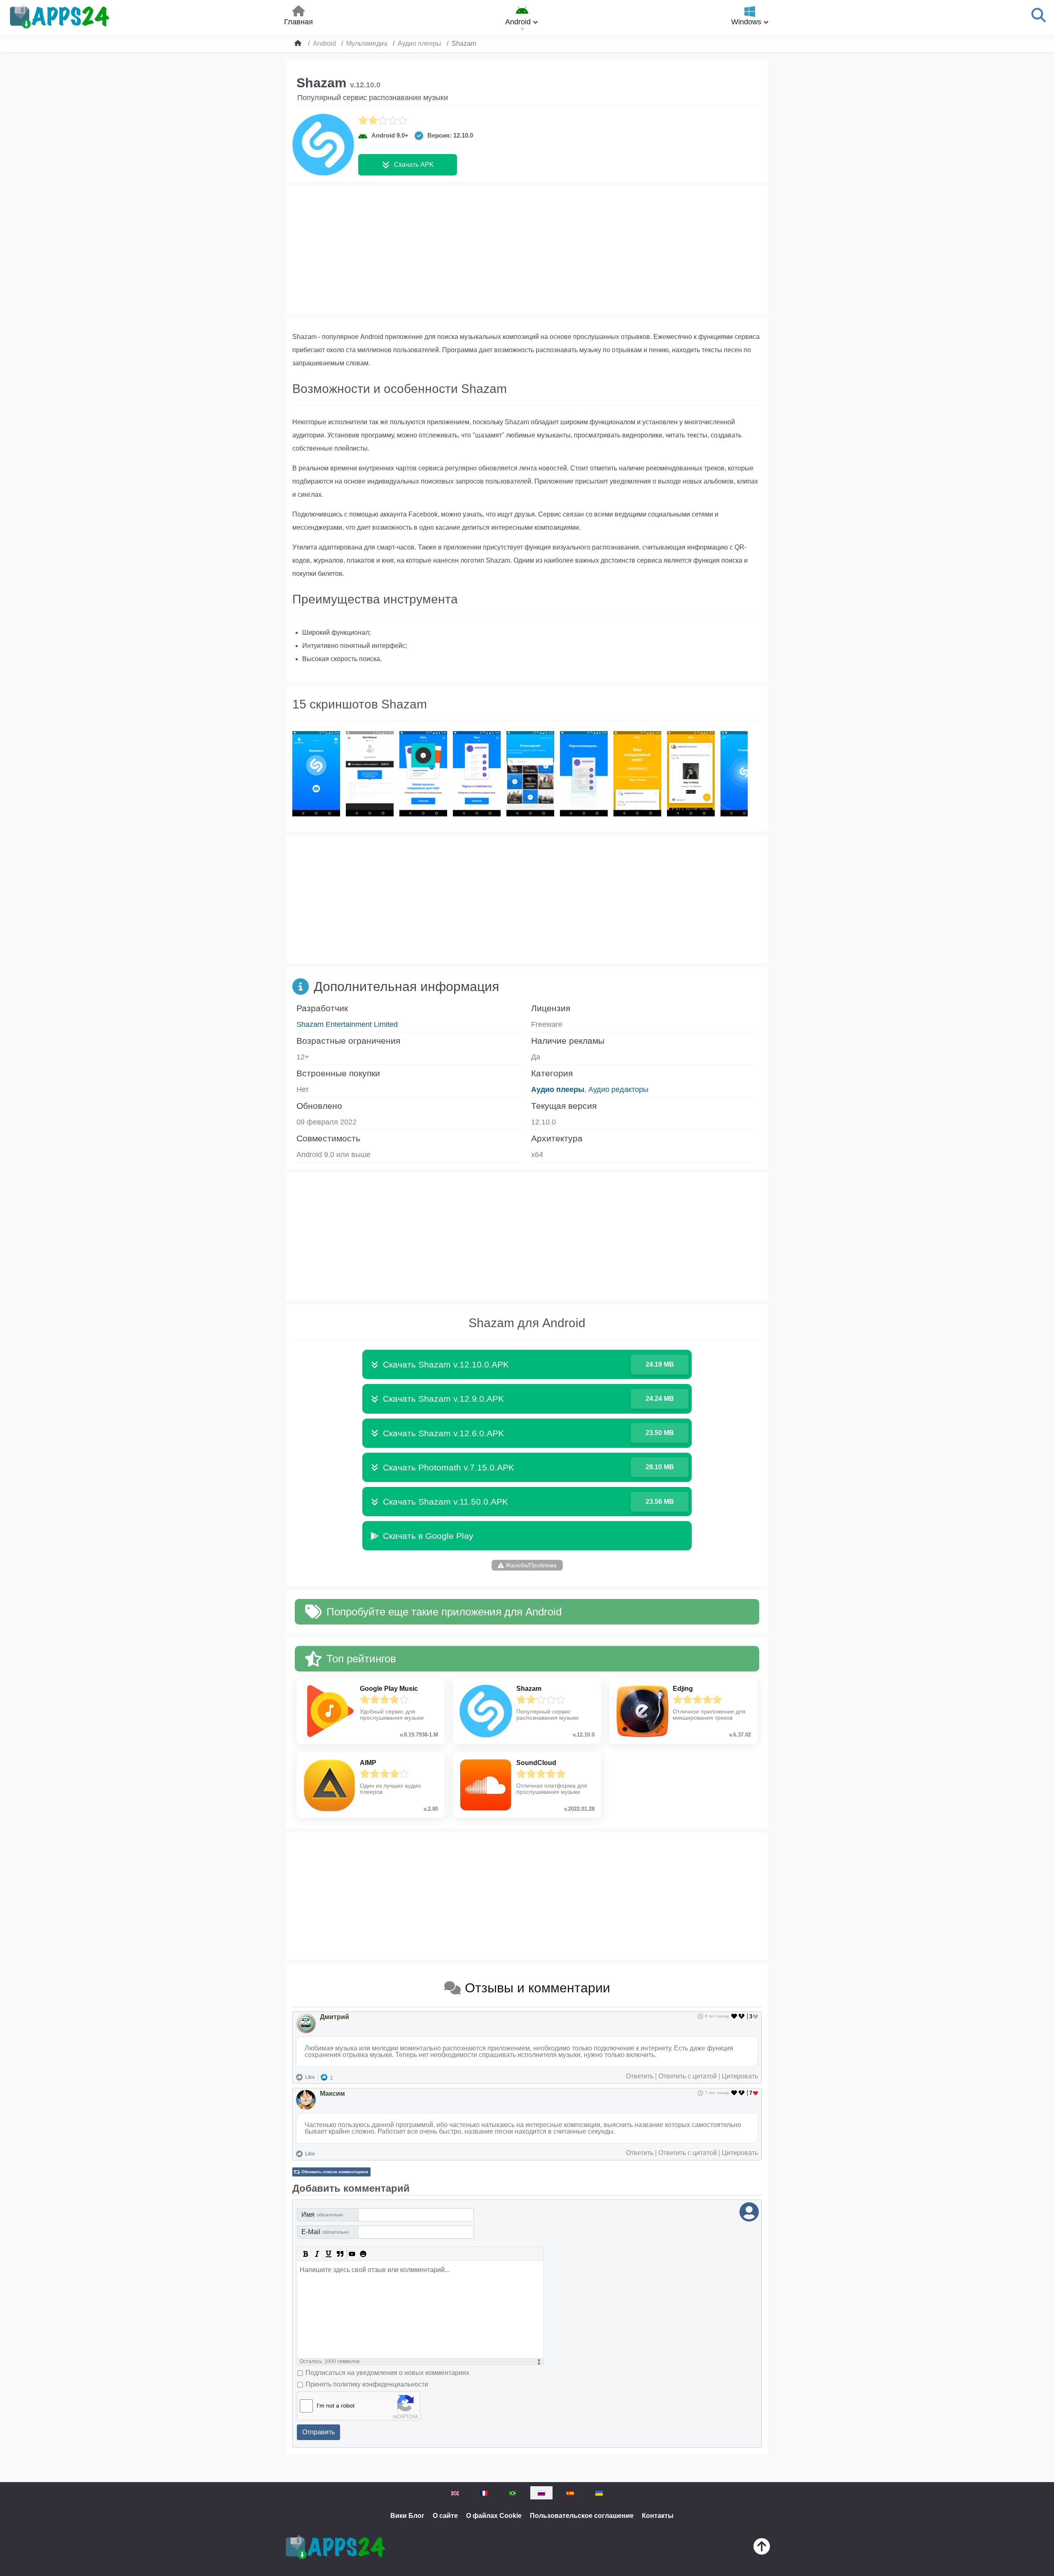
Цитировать (740, 2076)
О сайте (445, 2516)
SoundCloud (536, 1763)
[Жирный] (305, 2254)
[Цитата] (340, 2254)
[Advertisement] (527, 250)
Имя (322, 2215)
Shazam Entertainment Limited (347, 1024)
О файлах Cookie (494, 2516)
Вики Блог (407, 2516)
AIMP (368, 1763)
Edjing (683, 1689)
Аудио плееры (558, 1089)
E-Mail (325, 2232)
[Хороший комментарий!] (734, 2016)
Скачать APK (414, 165)
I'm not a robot (336, 2405)
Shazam (529, 1689)
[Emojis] (363, 2254)
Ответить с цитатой (688, 2076)
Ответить (640, 2076)
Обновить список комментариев (335, 2172)
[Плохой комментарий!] (742, 2016)
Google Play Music (389, 1689)
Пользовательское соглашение (582, 2516)
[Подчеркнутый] (329, 2254)
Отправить (318, 2432)
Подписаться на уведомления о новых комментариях (387, 2373)
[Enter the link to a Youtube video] (352, 2254)
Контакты (658, 2516)
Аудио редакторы (618, 1089)
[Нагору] (762, 2548)
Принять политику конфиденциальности (367, 2384)
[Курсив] (317, 2254)
